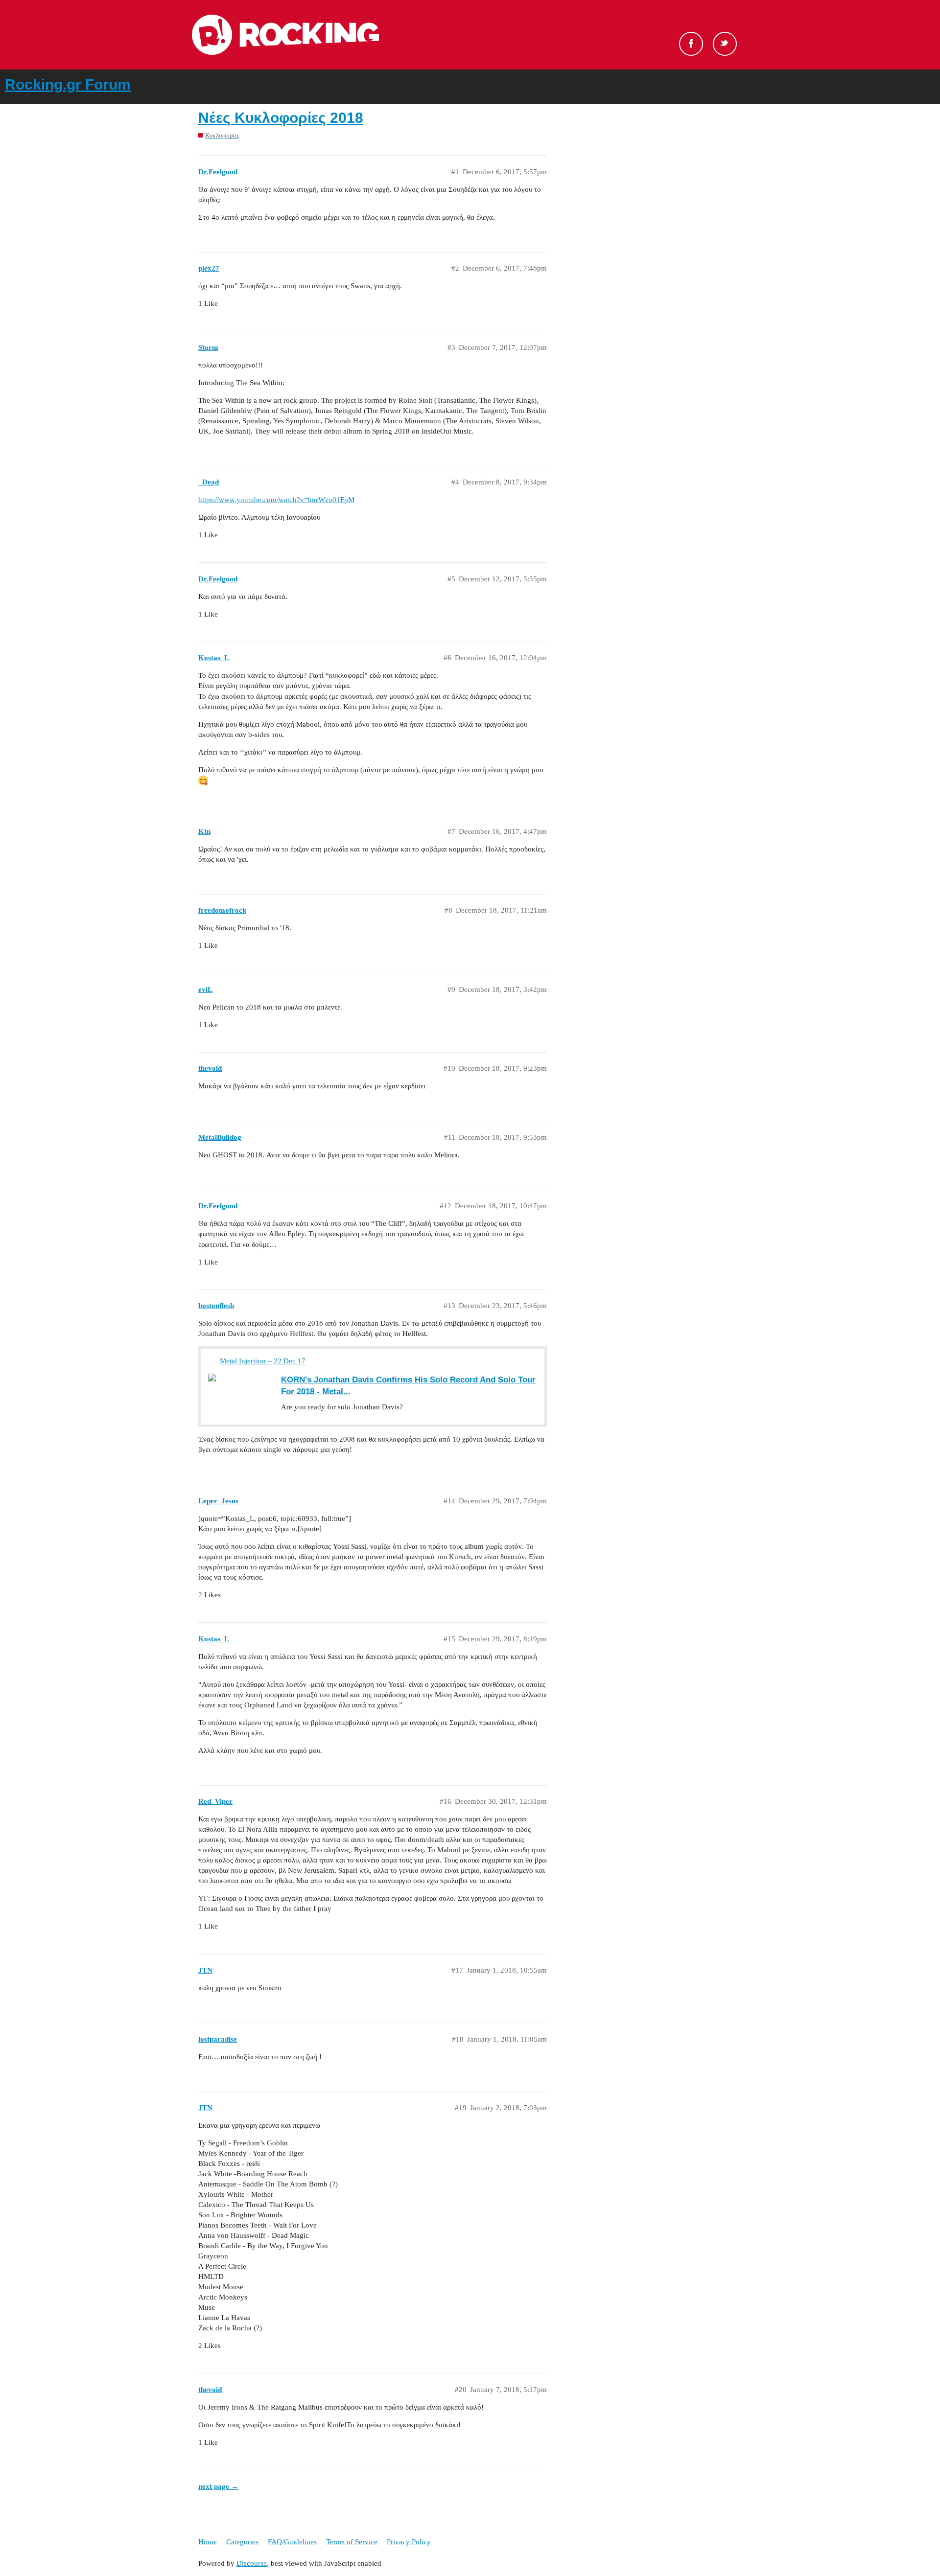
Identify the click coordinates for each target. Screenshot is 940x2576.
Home (208, 2542)
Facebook (691, 44)
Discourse (252, 2563)
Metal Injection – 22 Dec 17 (263, 1361)
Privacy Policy (409, 2542)
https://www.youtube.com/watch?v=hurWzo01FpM (276, 500)
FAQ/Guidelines (292, 2542)
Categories (242, 2542)
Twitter (725, 44)
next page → (218, 2486)
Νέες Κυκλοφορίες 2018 (281, 118)
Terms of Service (352, 2542)
